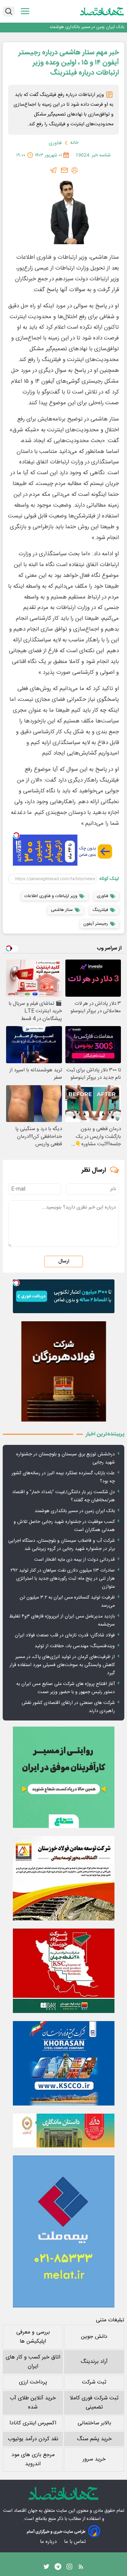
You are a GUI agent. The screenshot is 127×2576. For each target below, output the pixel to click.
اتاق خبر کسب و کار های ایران (33, 2362)
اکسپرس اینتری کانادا (33, 2423)
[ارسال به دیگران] (64, 170)
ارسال (64, 1261)
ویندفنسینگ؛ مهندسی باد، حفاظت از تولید (75, 1646)
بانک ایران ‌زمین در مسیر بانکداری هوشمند (87, 27)
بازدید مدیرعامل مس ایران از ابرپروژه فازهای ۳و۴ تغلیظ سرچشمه (62, 1621)
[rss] (81, 2568)
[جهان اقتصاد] (102, 11)
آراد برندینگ (94, 2362)
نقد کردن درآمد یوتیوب (33, 2439)
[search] (9, 11)
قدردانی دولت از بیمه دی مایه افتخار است (75, 1560)
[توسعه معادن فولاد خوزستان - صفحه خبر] (63, 1878)
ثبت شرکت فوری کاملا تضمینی (94, 2403)
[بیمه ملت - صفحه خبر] (63, 2231)
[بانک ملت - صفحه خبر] (63, 2131)
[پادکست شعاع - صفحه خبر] (63, 1777)
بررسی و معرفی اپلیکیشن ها (33, 2337)
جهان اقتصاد (26, 2511)
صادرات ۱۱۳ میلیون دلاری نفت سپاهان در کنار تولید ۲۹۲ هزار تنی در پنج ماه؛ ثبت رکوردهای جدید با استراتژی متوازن (63, 1579)
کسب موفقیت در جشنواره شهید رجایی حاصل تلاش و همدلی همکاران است (64, 1526)
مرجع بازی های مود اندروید (33, 2459)
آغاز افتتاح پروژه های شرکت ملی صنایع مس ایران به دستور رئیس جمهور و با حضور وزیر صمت (66, 1688)
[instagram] (69, 2568)
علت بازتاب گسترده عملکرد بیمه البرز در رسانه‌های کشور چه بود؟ (63, 1477)
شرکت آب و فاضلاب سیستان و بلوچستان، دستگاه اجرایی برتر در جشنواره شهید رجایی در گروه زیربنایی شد (61, 1545)
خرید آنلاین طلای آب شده (33, 2403)
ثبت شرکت (94, 2382)
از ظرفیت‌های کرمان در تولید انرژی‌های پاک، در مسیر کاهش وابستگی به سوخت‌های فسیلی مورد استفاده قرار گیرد (62, 1665)
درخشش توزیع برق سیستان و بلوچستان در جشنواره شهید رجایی (66, 1458)
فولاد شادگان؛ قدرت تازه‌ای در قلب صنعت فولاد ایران (65, 1635)
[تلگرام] (54, 170)
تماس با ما (76, 2542)
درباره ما (49, 2542)
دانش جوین (94, 2337)
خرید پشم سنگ (94, 2439)
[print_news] (75, 170)
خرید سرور (94, 2459)
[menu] (25, 11)
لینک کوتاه (109, 879)
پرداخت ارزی (33, 2382)
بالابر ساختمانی (94, 2423)
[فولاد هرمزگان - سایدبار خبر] (63, 1371)
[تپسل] (16, 835)
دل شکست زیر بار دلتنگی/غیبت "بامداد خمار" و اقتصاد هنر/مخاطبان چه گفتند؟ (63, 1496)
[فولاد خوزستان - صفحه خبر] (63, 1971)
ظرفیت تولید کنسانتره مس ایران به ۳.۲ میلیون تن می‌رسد (67, 1602)
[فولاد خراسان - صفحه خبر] (63, 2063)
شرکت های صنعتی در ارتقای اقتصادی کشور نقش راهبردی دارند (68, 1707)
